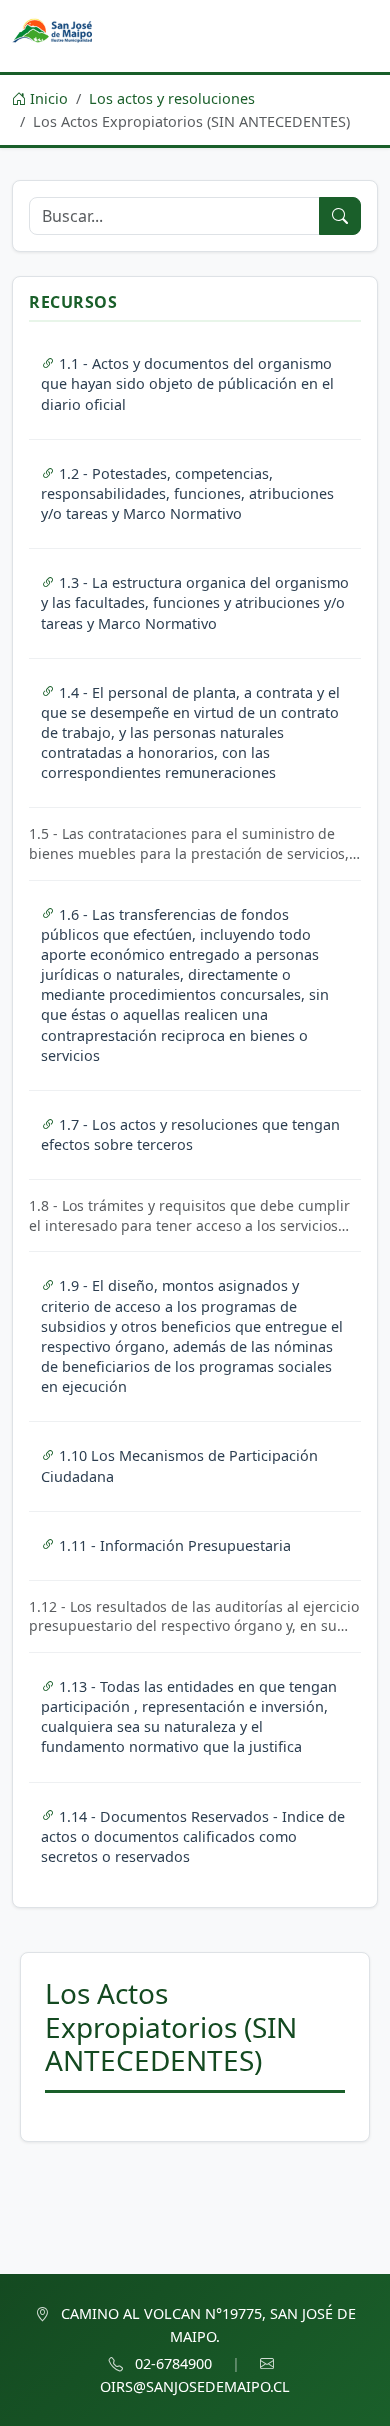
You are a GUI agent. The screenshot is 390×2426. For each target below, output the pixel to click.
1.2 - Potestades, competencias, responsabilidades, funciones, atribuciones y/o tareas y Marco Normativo (187, 493)
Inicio (47, 98)
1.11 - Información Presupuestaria (175, 1545)
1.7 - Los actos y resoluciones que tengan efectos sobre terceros (190, 1134)
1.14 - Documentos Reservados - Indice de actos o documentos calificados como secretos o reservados (193, 1836)
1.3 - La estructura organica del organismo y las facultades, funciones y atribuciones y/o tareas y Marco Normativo (195, 602)
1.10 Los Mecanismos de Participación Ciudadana (179, 1465)
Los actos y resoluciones (172, 98)
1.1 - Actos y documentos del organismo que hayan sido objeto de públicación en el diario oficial (187, 383)
